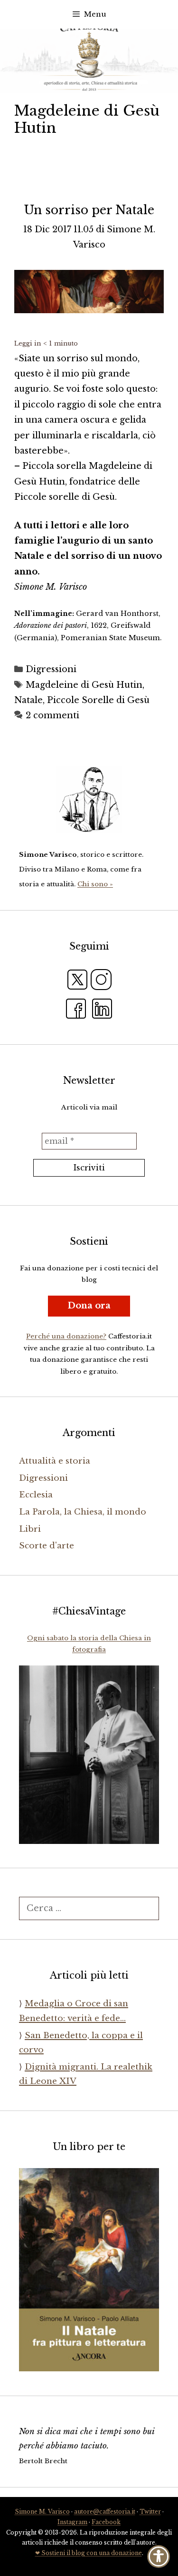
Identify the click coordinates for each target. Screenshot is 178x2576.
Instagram (72, 2522)
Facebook (106, 2522)
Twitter (150, 2512)
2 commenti (52, 715)
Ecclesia (36, 1495)
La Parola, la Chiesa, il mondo (83, 1512)
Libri (30, 1529)
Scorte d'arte (47, 1546)
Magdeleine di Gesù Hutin (84, 685)
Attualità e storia (55, 1461)
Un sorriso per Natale (89, 210)
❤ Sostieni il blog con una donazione (89, 2553)
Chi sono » (95, 884)
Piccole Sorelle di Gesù (98, 700)
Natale (28, 700)
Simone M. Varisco (42, 2512)
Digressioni (51, 669)
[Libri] (89, 800)
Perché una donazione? (66, 1336)
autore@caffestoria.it (105, 2512)
